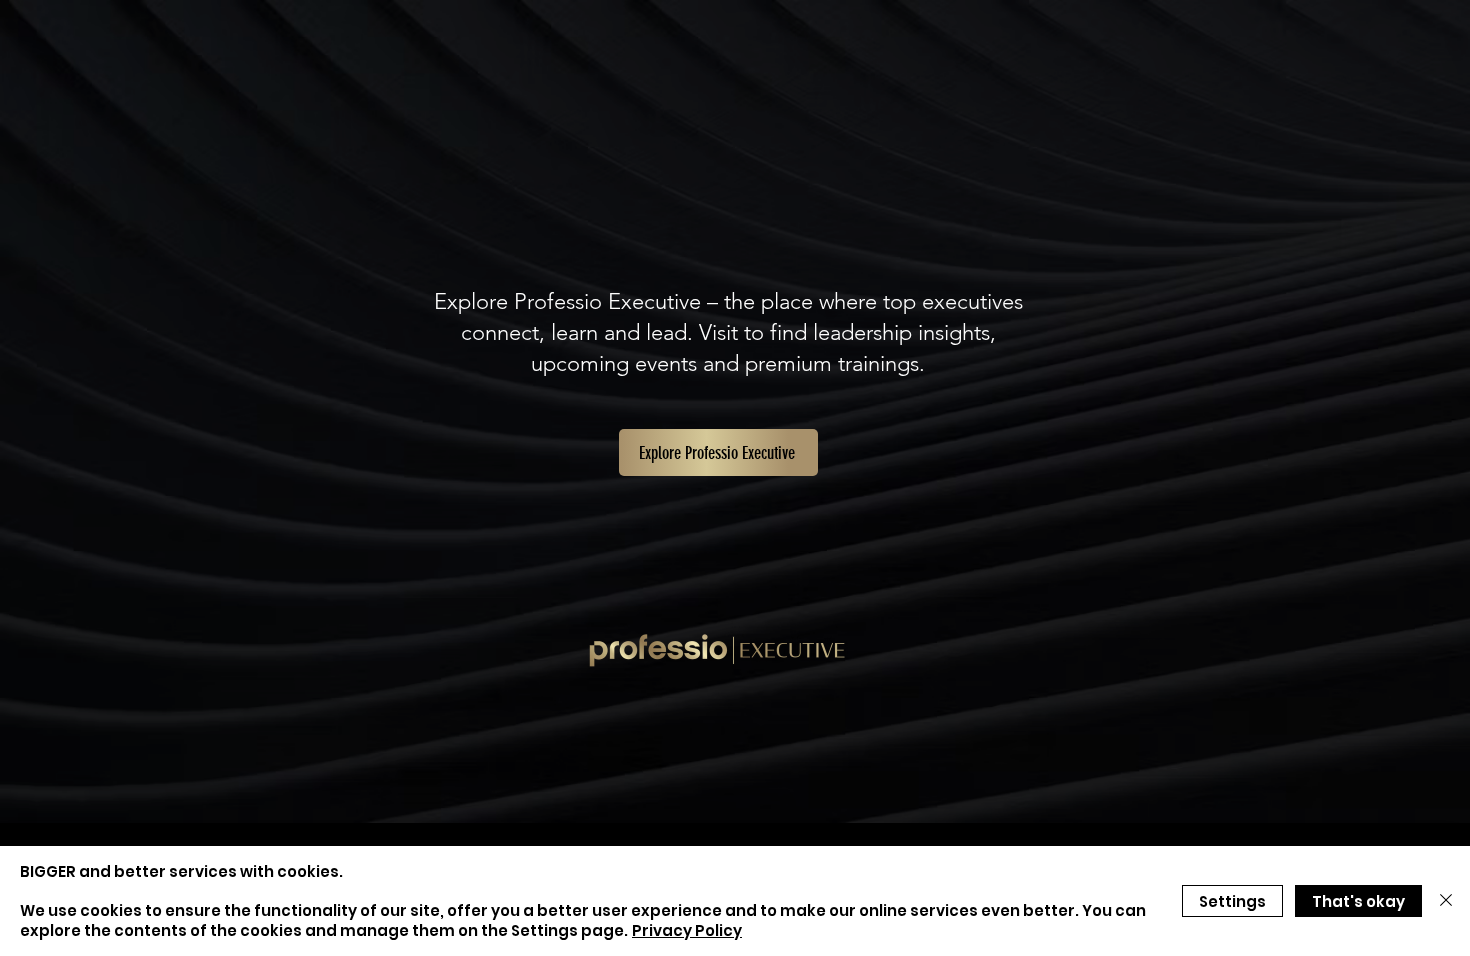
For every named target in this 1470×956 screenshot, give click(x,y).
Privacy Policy (687, 930)
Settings (1232, 901)
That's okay (1358, 901)
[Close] (1446, 901)
